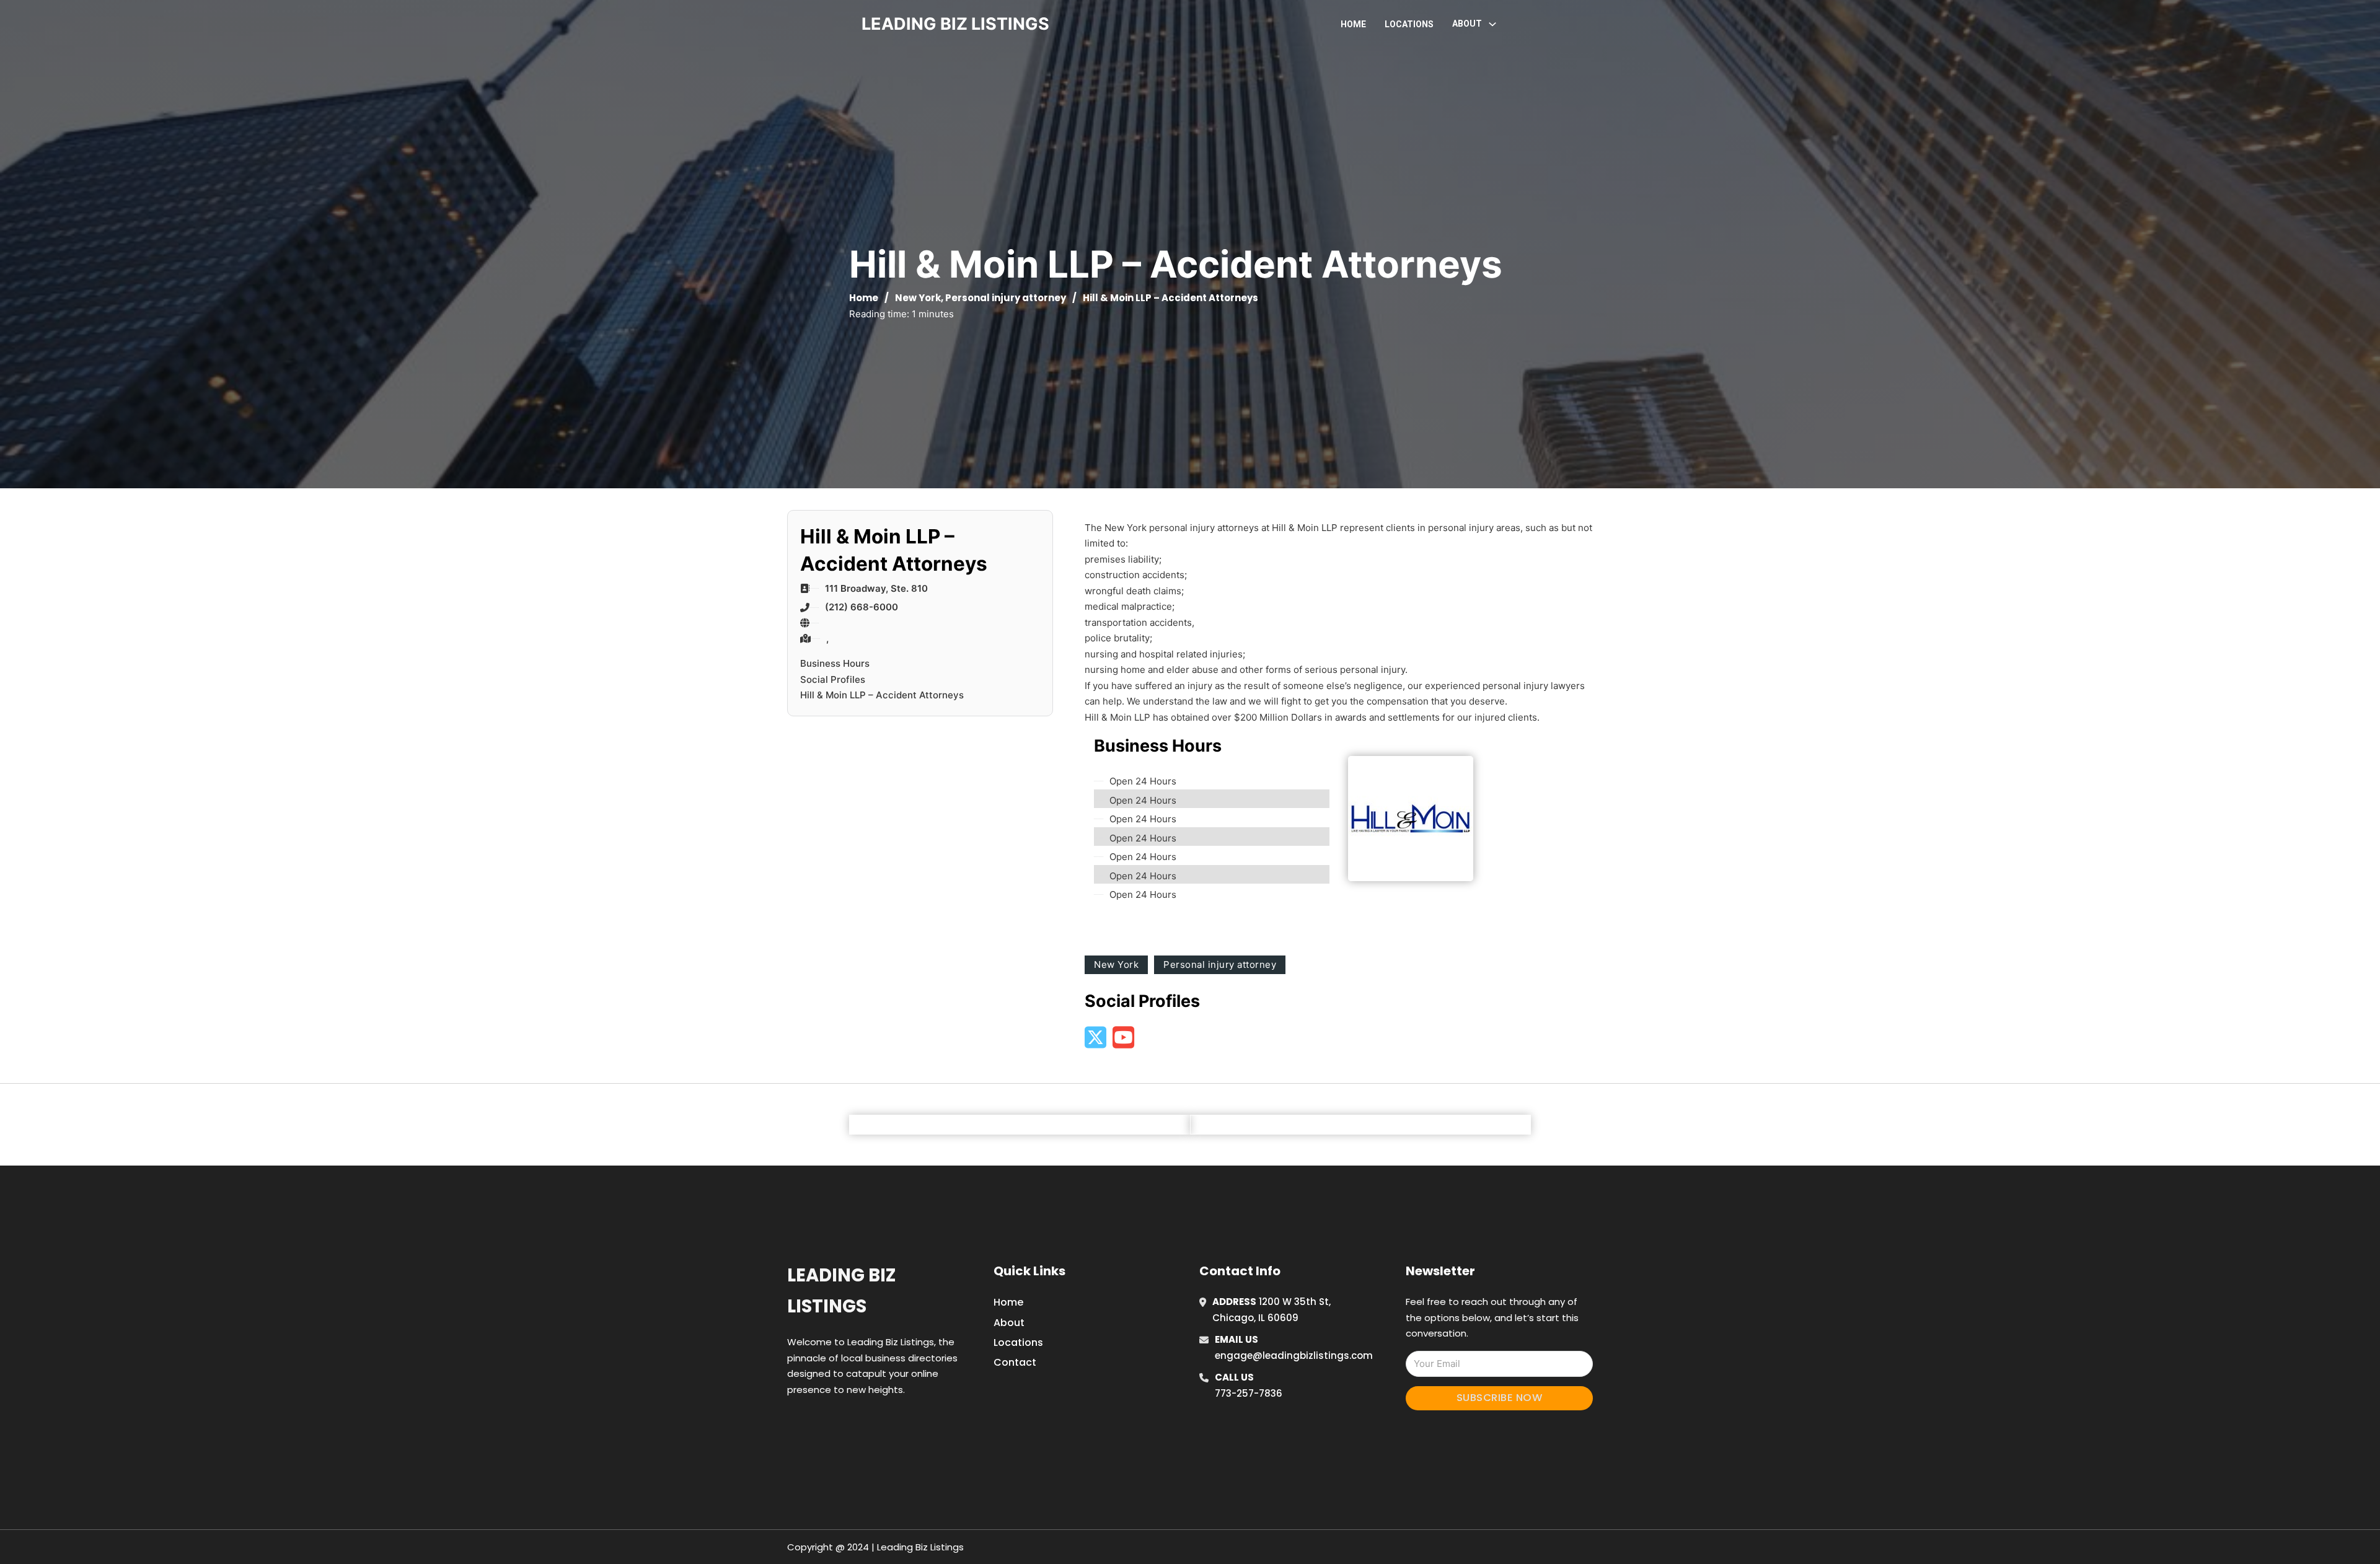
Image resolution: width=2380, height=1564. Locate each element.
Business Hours (835, 663)
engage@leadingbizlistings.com (1294, 1355)
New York (918, 298)
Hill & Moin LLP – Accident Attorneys (882, 695)
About (1009, 1323)
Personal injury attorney (1006, 298)
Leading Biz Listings (841, 1290)
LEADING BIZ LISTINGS (955, 24)
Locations (1409, 24)
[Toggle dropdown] (1492, 24)
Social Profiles (833, 679)
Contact (1015, 1362)
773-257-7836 (1249, 1393)
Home (1353, 24)
